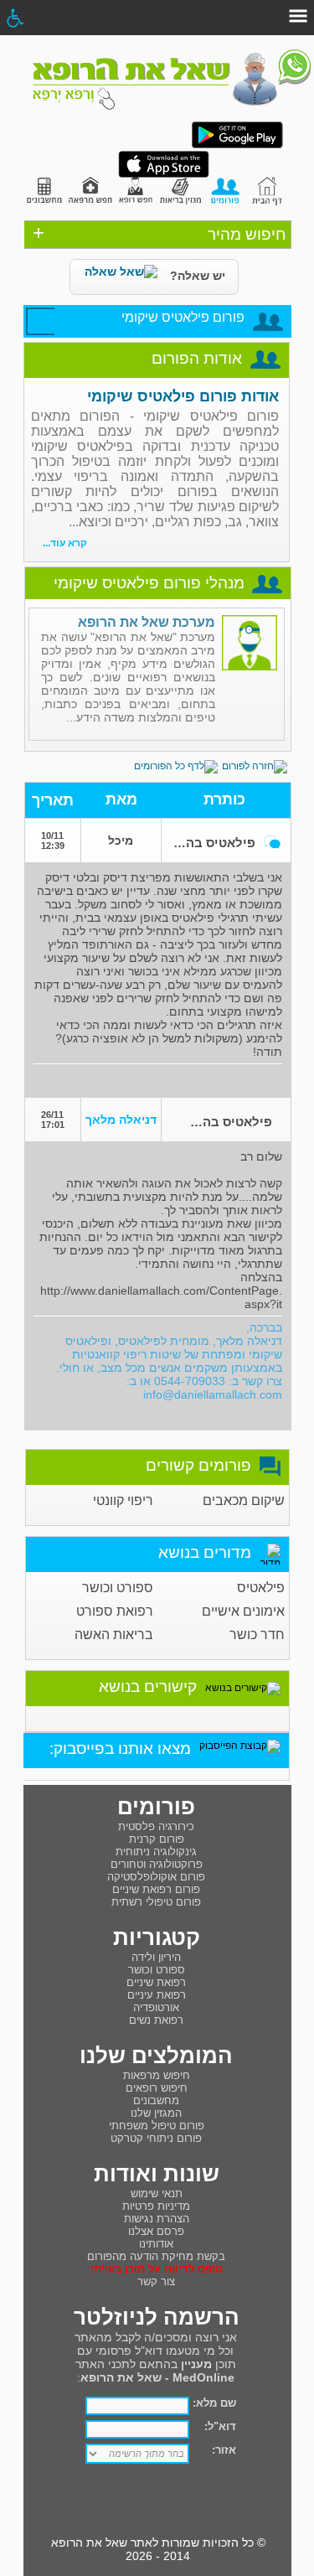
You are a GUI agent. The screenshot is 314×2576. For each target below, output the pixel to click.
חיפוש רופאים (157, 2088)
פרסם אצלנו (156, 2231)
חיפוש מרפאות (157, 2075)
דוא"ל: (220, 2426)
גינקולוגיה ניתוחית (156, 1852)
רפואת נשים (156, 2020)
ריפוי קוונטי (123, 1500)
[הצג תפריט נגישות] (15, 18)
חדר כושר (257, 1635)
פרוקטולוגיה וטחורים (157, 1864)
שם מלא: (214, 2403)
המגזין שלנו (156, 2113)
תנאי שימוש (157, 2193)
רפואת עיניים (157, 1995)
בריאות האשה (114, 1635)
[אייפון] (164, 174)
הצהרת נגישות (157, 2219)
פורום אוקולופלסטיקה (156, 1877)
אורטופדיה (156, 2007)
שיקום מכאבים (244, 1500)
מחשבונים (156, 2100)
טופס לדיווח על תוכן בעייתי (157, 2269)
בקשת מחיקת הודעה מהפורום (156, 2256)
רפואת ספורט (115, 1611)
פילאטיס (261, 1588)
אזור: (224, 2450)
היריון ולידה (156, 1957)
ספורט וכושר (118, 1588)
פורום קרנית (157, 1839)
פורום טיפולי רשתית (156, 1902)
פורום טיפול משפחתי (157, 2126)
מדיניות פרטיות (156, 2206)
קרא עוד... (65, 543)
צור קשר (156, 2281)
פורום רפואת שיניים (156, 1889)
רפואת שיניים (156, 1982)
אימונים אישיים (243, 1611)
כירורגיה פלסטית (156, 1826)
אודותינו (156, 2244)
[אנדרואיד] (237, 145)
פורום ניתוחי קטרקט (156, 2138)
